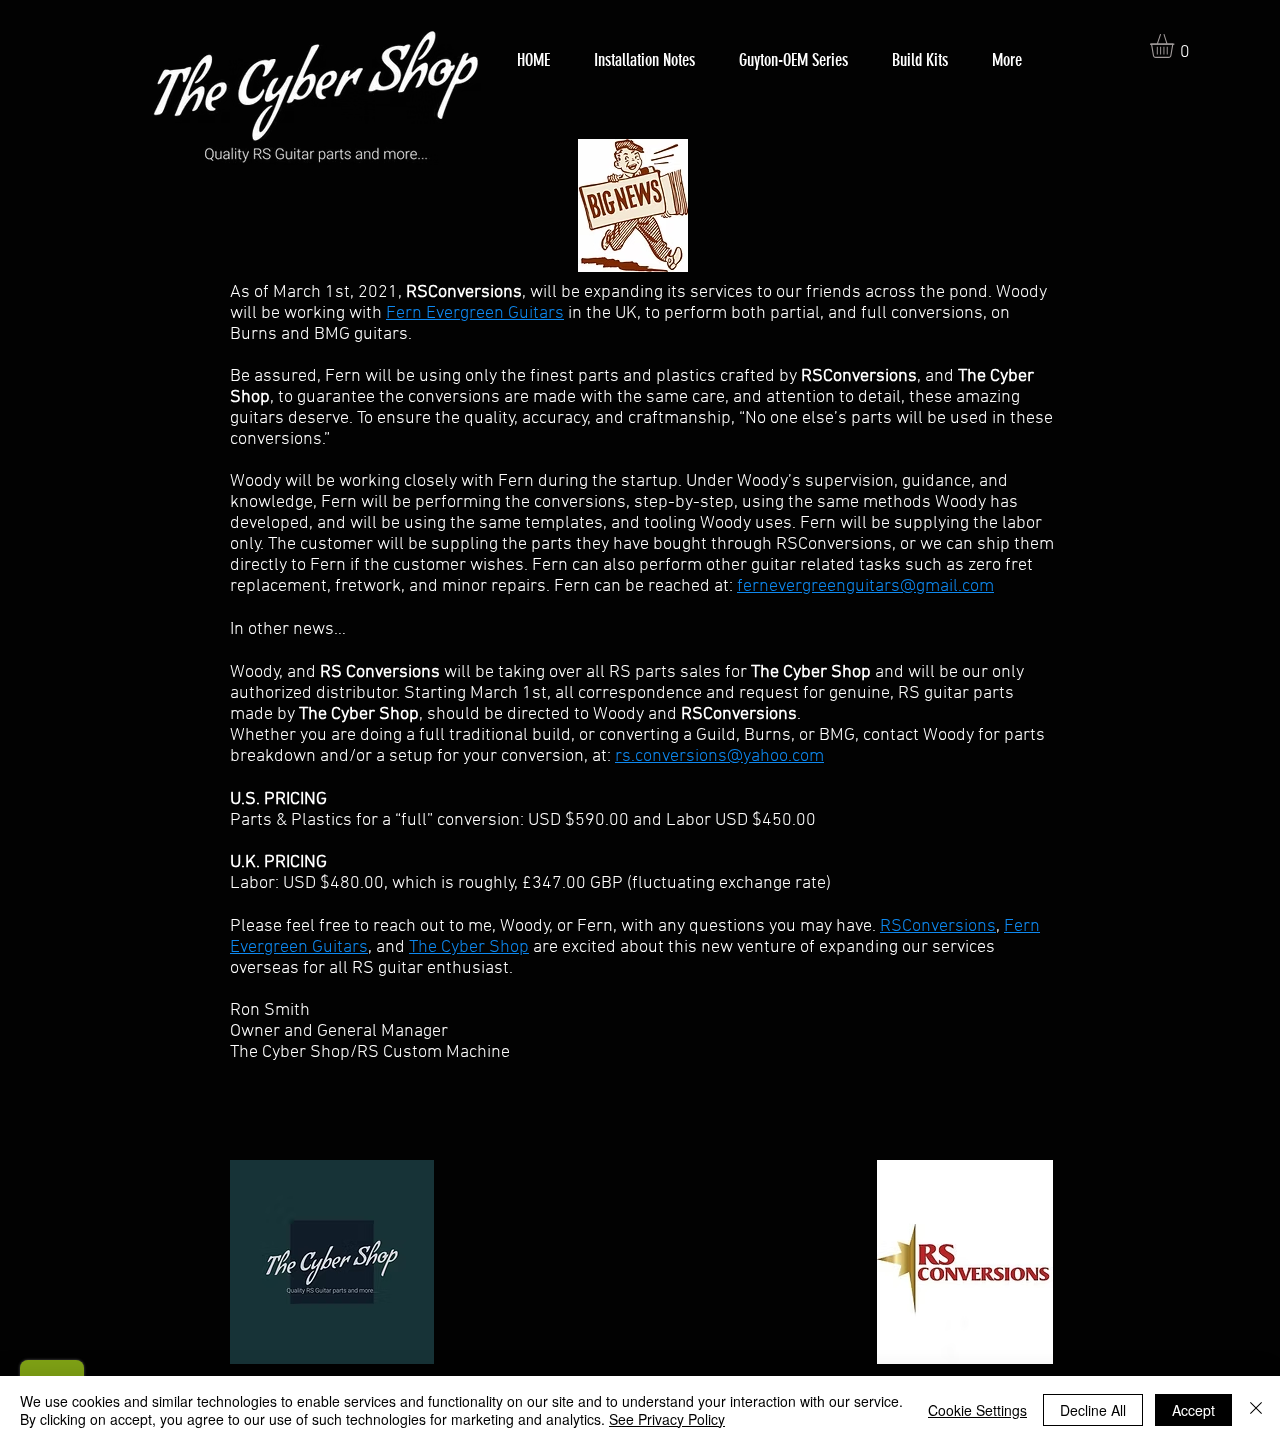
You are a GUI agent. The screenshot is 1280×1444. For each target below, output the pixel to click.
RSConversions (938, 926)
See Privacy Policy (667, 1419)
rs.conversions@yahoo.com (719, 756)
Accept (1193, 1410)
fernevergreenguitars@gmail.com (865, 586)
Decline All (1093, 1410)
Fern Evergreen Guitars (475, 313)
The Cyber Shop (469, 947)
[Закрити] (1256, 1410)
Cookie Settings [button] (977, 1410)
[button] (1176, 46)
